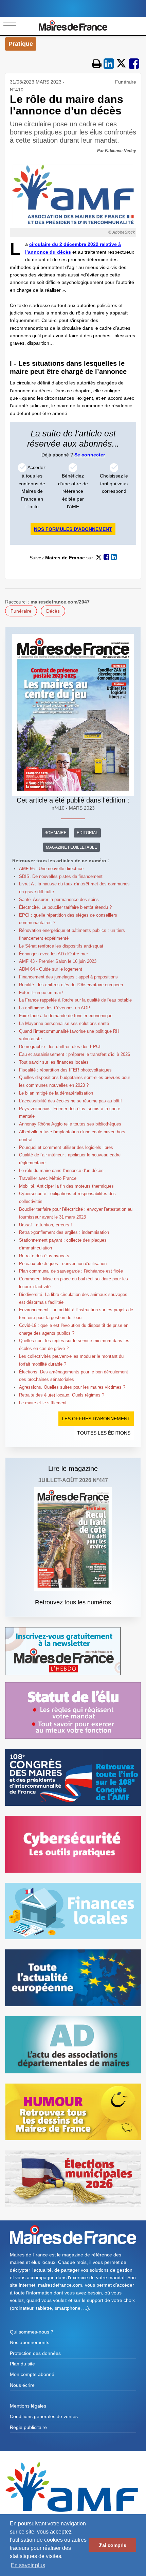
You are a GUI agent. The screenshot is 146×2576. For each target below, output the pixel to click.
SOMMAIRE (56, 833)
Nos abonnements (30, 2342)
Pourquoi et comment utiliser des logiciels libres (66, 1147)
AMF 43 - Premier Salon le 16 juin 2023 (58, 961)
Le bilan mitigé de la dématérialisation (56, 1093)
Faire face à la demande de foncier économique (66, 1016)
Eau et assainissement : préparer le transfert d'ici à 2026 (75, 1054)
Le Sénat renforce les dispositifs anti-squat (61, 946)
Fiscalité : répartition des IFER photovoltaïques (65, 1070)
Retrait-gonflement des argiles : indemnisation (64, 1232)
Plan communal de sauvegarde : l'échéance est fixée (71, 1271)
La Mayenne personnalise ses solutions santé (64, 1023)
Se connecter (90, 455)
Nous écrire (22, 2385)
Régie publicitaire (28, 2427)
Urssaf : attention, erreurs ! (45, 1225)
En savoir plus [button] (28, 2565)
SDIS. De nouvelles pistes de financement (61, 876)
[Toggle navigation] (10, 26)
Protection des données (35, 2353)
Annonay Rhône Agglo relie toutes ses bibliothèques (70, 1124)
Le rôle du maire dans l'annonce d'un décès (61, 1170)
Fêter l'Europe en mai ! (41, 993)
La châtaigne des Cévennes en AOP (55, 1008)
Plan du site (22, 2364)
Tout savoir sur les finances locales (54, 1062)
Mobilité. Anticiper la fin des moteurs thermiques (66, 1186)
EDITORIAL (87, 833)
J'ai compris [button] (112, 2545)
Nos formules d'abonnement (73, 529)
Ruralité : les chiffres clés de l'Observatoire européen (71, 985)
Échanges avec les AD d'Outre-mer (53, 954)
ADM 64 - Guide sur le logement (51, 969)
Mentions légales (28, 2406)
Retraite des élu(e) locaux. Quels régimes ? (62, 1395)
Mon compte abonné (32, 2374)
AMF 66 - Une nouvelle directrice (51, 869)
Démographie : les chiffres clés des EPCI (60, 1047)
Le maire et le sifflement (43, 1403)
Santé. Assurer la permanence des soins (59, 899)
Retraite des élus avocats (44, 1256)
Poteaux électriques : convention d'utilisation (63, 1264)
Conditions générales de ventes (44, 2416)
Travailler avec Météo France (48, 1178)
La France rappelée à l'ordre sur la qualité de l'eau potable (75, 1000)
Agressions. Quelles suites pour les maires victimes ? (72, 1387)
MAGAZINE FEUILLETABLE (71, 847)
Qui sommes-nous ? (32, 2332)
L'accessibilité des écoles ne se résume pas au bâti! (70, 1101)
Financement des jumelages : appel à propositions (68, 977)
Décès (53, 611)
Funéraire (21, 611)
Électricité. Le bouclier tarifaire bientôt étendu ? (65, 907)
